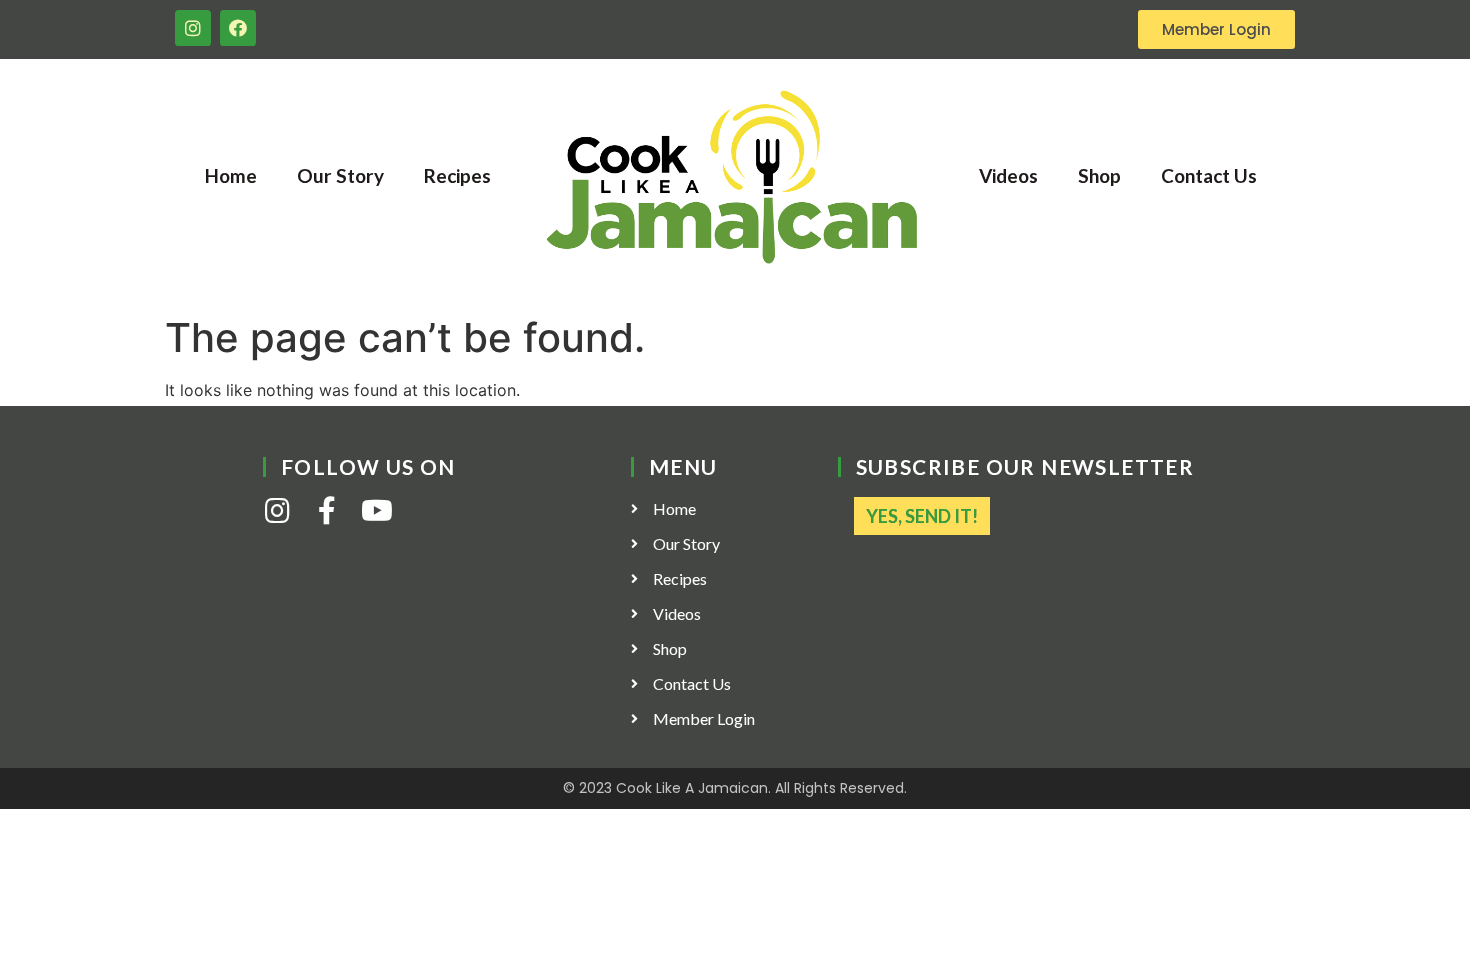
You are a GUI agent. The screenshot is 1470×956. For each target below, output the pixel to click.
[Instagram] (193, 28)
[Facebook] (238, 28)
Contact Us (1209, 175)
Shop (1099, 175)
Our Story (340, 175)
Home (231, 175)
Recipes (457, 175)
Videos (1008, 175)
